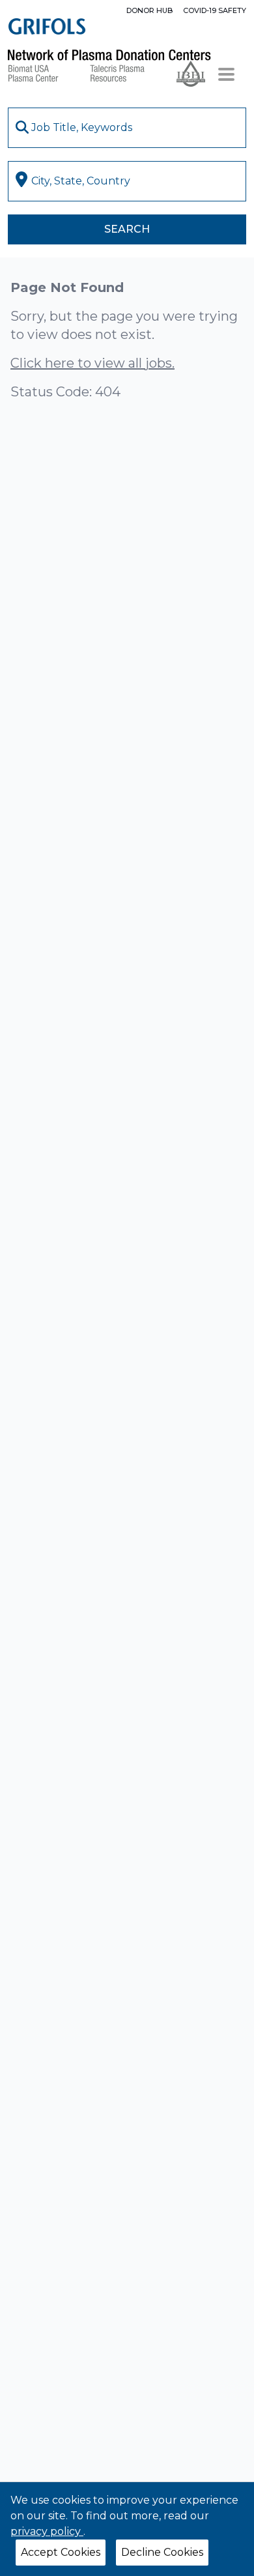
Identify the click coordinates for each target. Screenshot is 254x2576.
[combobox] (127, 128)
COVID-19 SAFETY (215, 10)
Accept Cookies (61, 2552)
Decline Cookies (162, 2552)
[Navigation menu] (226, 74)
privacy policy (47, 2531)
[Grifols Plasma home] (47, 26)
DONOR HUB (149, 10)
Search (127, 229)
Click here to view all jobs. (92, 363)
